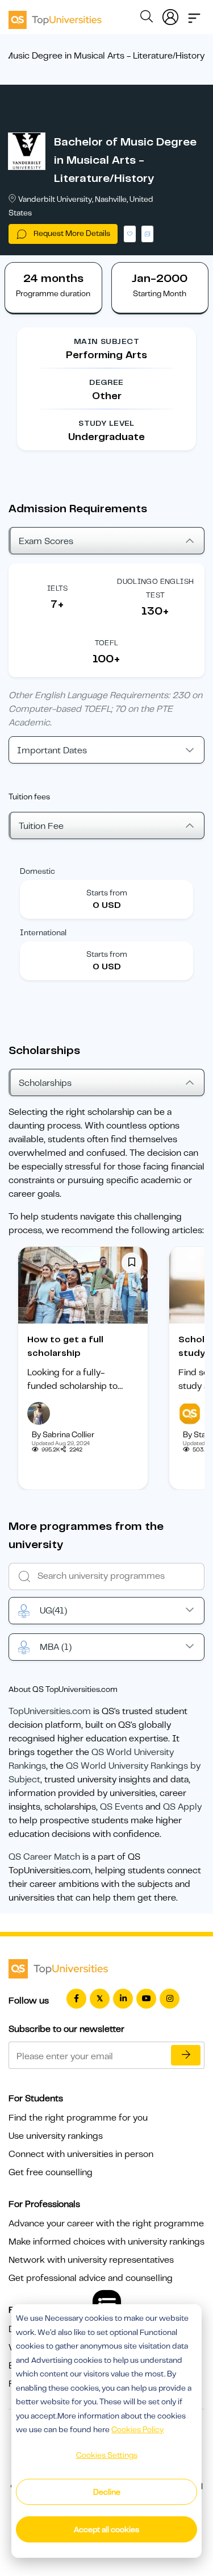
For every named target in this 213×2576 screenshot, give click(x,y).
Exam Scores (46, 541)
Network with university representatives (91, 2260)
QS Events (122, 1807)
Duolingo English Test (155, 588)
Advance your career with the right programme (106, 2224)
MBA (56, 1647)
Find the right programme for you (78, 2118)
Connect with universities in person (81, 2154)
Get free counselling (51, 2172)
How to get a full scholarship (65, 1346)
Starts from (107, 893)
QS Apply (182, 1807)
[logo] (55, 16)
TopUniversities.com (50, 1711)
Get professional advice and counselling (91, 2278)
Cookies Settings (107, 2455)
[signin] (170, 15)
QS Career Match (44, 1857)
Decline (107, 2492)
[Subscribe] (186, 2055)
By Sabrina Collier (63, 1434)
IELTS (58, 588)
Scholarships (45, 1083)
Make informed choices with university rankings (106, 2242)
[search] (147, 18)
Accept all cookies (106, 2529)
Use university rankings (56, 2136)
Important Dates (52, 750)
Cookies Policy (137, 2429)
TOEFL (107, 643)
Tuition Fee (41, 826)
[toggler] (194, 15)
